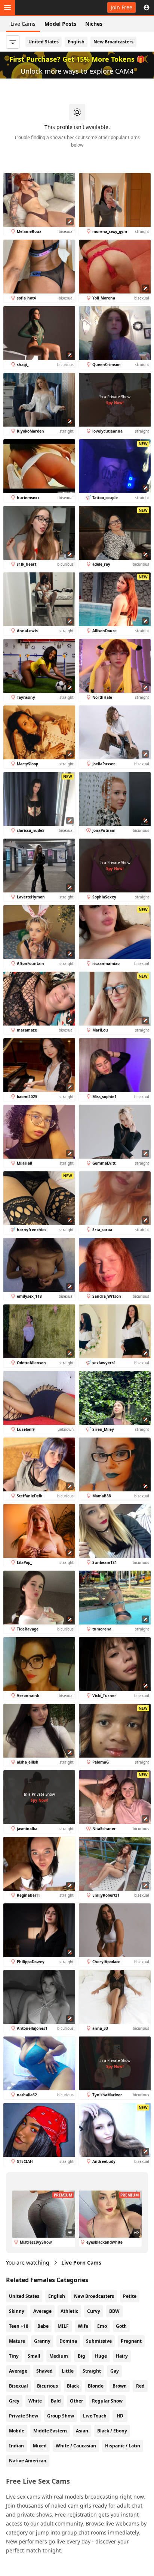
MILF (63, 2326)
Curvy (94, 2311)
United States (44, 42)
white (35, 2401)
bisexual (19, 2386)
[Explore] (7, 7)
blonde (96, 2386)
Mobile (17, 2431)
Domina (68, 2341)
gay (115, 2371)
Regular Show (107, 2401)
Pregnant (131, 2341)
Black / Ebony (112, 2431)
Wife (83, 2326)
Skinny (17, 2311)
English (76, 42)
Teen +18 (19, 2326)
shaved (44, 2371)
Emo (102, 2326)
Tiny (14, 2356)
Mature (17, 2341)
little (68, 2371)
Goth (121, 2326)
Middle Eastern (50, 2431)
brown (120, 2386)
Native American (28, 2461)
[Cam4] (40, 7)
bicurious (47, 2386)
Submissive (99, 2341)
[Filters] (13, 42)
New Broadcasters (113, 42)
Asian (82, 2431)
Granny (42, 2341)
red (140, 2386)
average (18, 2371)
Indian (16, 2446)
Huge (101, 2356)
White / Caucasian (76, 2446)
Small (34, 2356)
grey (14, 2401)
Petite (130, 2296)
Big (81, 2356)
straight (92, 2371)
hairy (122, 2356)
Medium (59, 2356)
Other (76, 2401)
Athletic (69, 2311)
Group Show (61, 2416)
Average (42, 2311)
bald (56, 2401)
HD (120, 2416)
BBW (114, 2311)
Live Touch (95, 2416)
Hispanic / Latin (123, 2446)
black (73, 2386)
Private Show (24, 2416)
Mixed (40, 2446)
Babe (43, 2326)
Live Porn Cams (81, 2263)
